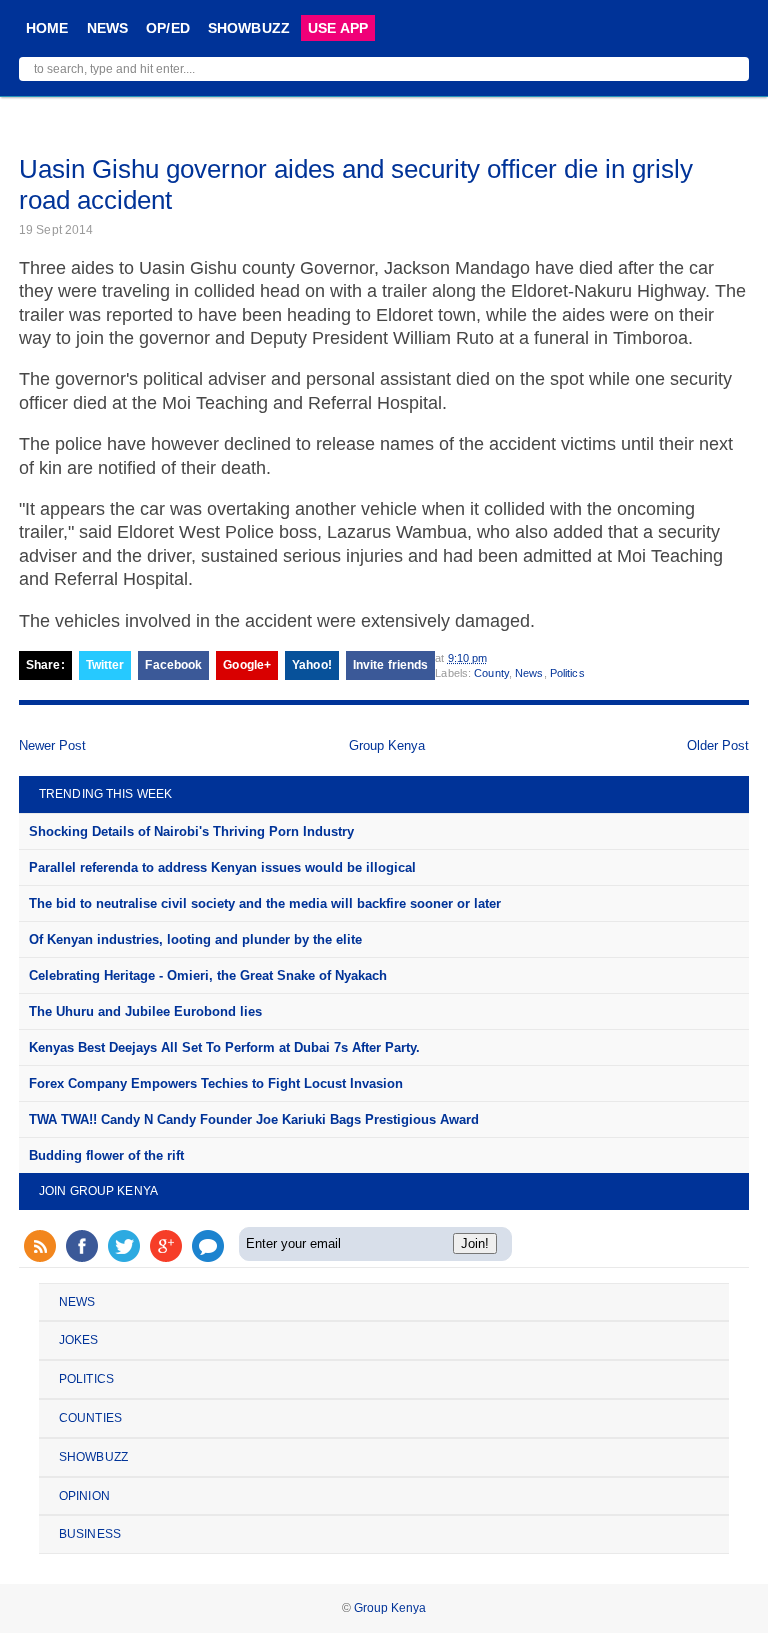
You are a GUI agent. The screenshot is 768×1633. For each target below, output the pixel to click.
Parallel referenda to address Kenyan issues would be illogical (222, 867)
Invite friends (391, 665)
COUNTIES (90, 1418)
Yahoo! (312, 665)
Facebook (173, 665)
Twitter (105, 665)
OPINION (84, 1496)
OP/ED (168, 28)
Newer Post (52, 745)
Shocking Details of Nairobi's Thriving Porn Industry (191, 831)
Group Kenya (387, 745)
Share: (45, 665)
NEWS (108, 28)
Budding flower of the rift (106, 1155)
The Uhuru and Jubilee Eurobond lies (145, 1011)
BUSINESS (90, 1534)
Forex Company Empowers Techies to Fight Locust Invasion (216, 1083)
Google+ (247, 665)
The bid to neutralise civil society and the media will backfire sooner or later (265, 903)
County (491, 673)
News (529, 673)
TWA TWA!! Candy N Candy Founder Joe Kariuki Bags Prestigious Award (254, 1119)
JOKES (79, 1340)
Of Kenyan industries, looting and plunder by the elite (195, 939)
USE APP (338, 28)
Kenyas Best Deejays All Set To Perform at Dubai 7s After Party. (224, 1047)
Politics (567, 673)
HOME (47, 28)
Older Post (718, 745)
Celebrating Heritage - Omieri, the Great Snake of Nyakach (208, 975)
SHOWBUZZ (249, 28)
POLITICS (86, 1379)
